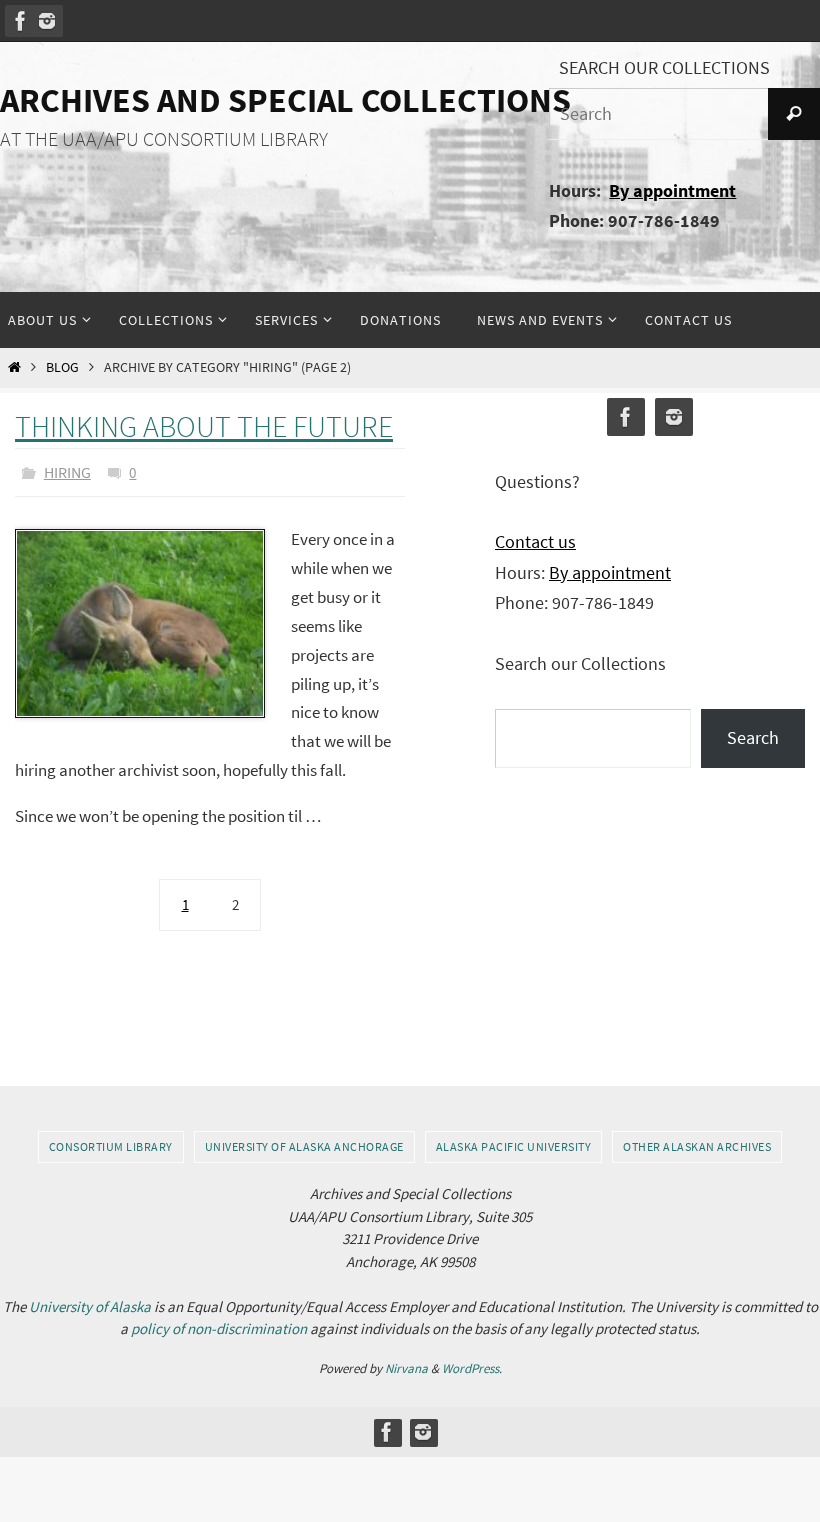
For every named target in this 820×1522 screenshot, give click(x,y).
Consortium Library (111, 1141)
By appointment (672, 190)
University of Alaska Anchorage (304, 1141)
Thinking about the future (204, 426)
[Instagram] (47, 21)
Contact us (535, 541)
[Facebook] (21, 21)
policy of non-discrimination (219, 1324)
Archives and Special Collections (285, 100)
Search (753, 737)
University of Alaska (90, 1301)
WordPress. (472, 1363)
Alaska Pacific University (514, 1141)
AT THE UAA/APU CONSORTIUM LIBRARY (164, 139)
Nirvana (406, 1363)
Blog (62, 367)
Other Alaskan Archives (697, 1141)
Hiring (67, 470)
